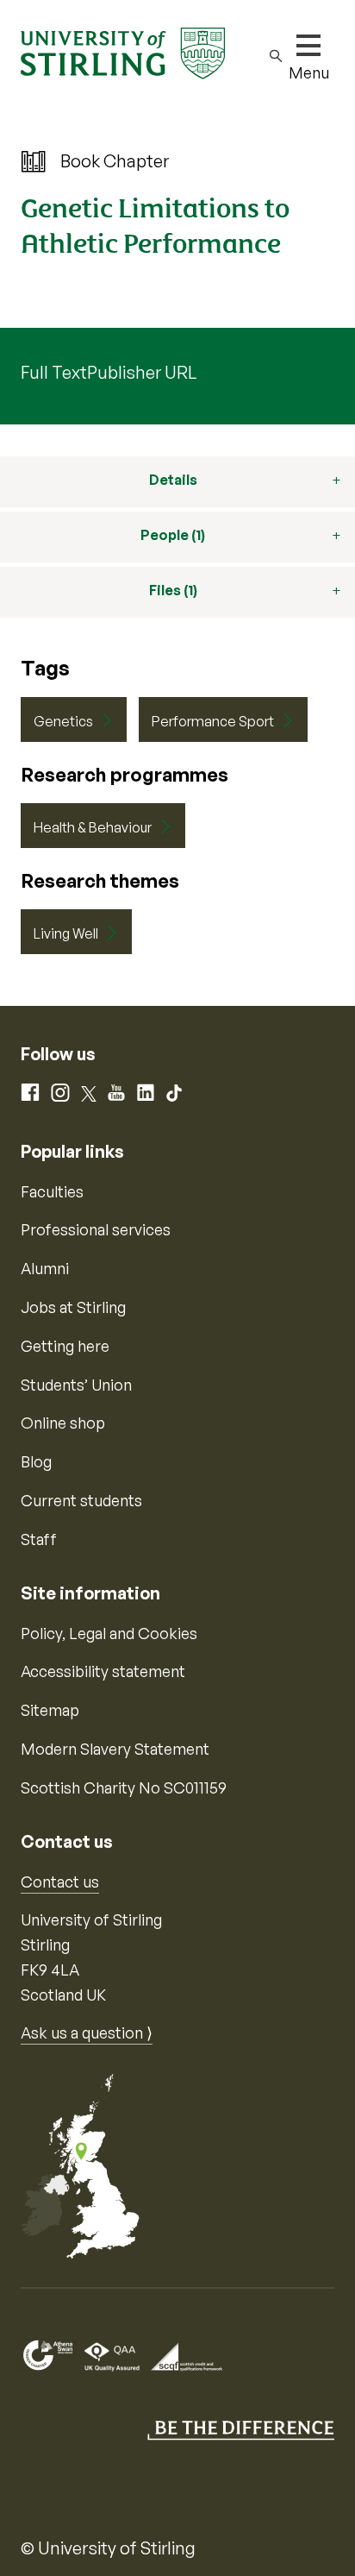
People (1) (173, 535)
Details (173, 480)
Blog (36, 1461)
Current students (81, 1500)
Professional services (96, 1229)
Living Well (66, 933)
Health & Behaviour (93, 827)
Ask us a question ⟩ (87, 2033)
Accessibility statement (103, 1671)
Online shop (63, 1423)
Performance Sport (213, 721)
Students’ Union (76, 1385)
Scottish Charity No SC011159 (124, 1787)
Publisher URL (142, 372)
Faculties (52, 1191)
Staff (39, 1539)
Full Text (54, 372)
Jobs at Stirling (73, 1307)
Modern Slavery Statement (115, 1749)
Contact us (60, 1882)
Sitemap (50, 1710)
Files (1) (173, 590)
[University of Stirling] (123, 52)
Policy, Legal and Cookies (109, 1633)
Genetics (63, 721)
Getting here (65, 1346)
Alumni (45, 1268)
